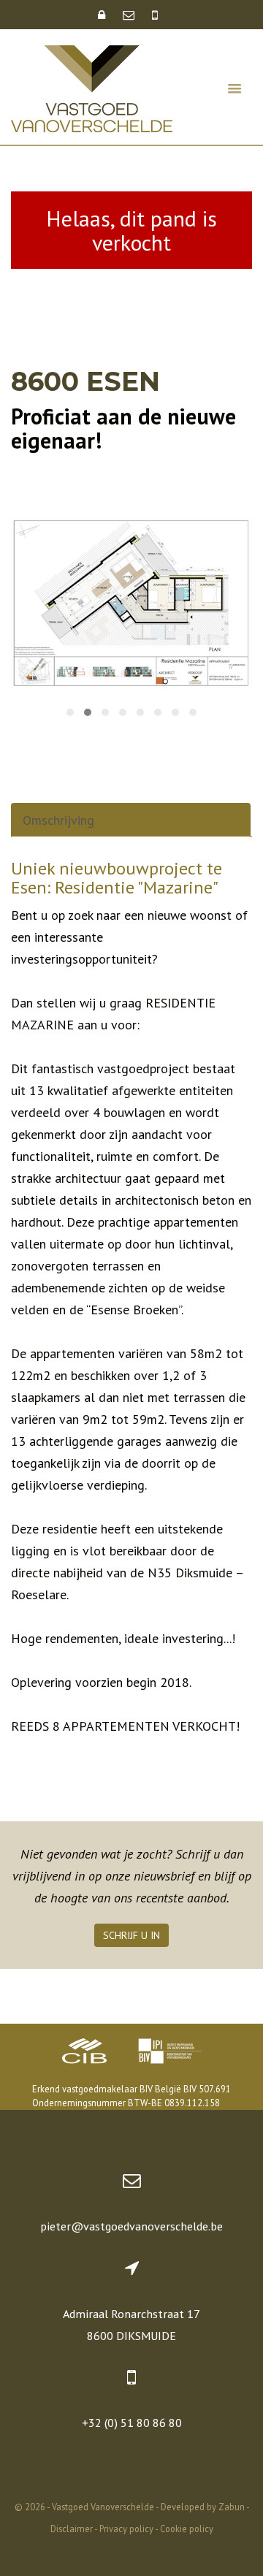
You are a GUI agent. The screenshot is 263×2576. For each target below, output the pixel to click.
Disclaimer (72, 2529)
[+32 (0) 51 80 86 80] (155, 15)
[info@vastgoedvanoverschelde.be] (130, 15)
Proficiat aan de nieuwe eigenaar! (123, 428)
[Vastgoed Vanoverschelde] (92, 87)
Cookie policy (187, 2529)
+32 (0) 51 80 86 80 (132, 2423)
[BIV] (169, 2053)
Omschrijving (58, 820)
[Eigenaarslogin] (103, 15)
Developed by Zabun (203, 2507)
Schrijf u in (131, 1935)
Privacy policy (126, 2529)
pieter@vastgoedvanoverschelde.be (131, 2226)
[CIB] (85, 2053)
